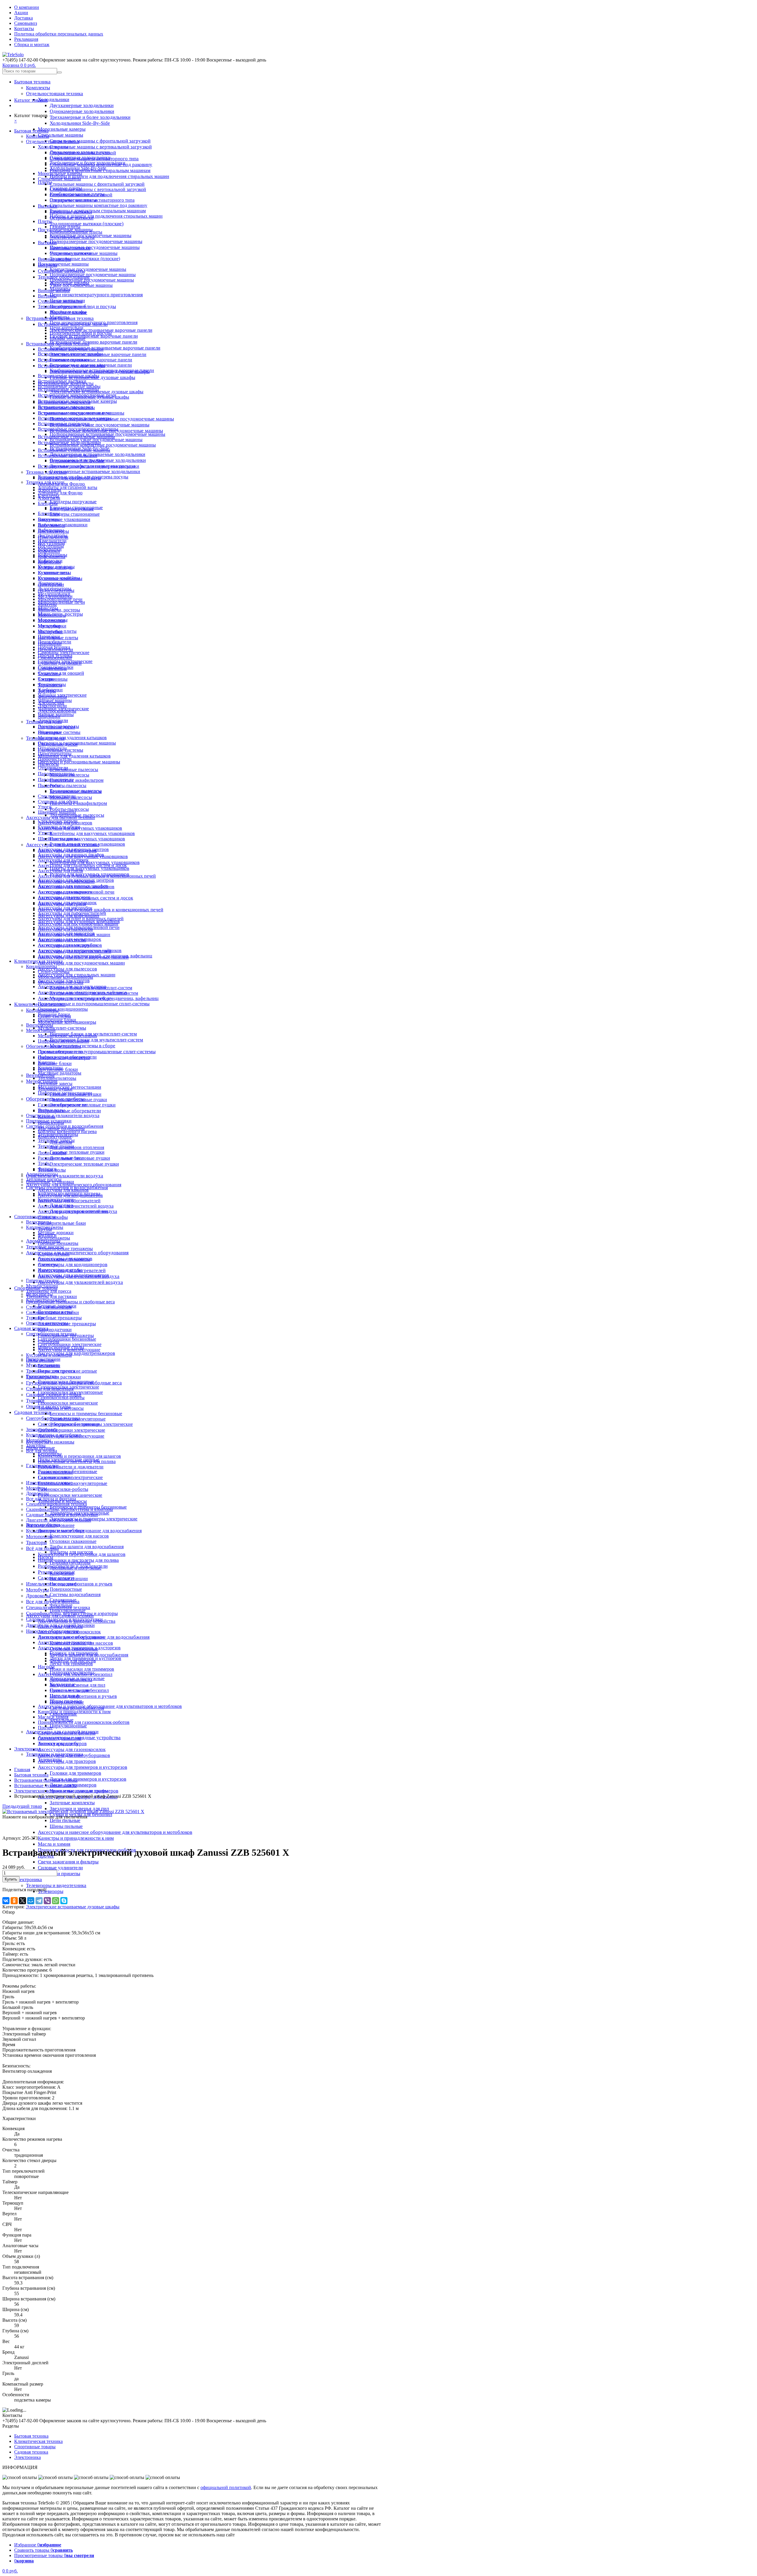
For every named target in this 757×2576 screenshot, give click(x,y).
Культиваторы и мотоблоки (54, 1435)
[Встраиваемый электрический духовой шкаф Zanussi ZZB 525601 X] (73, 1812)
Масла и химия (54, 1844)
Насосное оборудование (50, 1525)
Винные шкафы (54, 291)
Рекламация (26, 39)
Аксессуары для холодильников (70, 945)
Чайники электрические (62, 695)
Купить (11, 1879)
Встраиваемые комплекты (64, 402)
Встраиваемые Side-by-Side (77, 461)
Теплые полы (51, 1110)
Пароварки (49, 636)
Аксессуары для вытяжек (63, 860)
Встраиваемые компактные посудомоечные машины (103, 445)
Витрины (47, 296)
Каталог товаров (31, 100)
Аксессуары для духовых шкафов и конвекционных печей (101, 910)
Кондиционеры (42, 966)
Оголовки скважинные (73, 1541)
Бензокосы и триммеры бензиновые (86, 1414)
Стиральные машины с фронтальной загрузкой (100, 141)
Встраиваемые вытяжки (62, 381)
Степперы (48, 1264)
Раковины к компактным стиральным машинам (98, 211)
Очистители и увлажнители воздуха (65, 1176)
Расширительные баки (62, 1223)
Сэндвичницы (52, 668)
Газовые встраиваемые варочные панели (94, 336)
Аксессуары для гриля (60, 871)
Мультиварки (51, 620)
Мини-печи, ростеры (59, 610)
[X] (22, 1901)
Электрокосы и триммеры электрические (94, 1519)
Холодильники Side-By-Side (80, 123)
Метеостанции (41, 1030)
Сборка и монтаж (32, 45)
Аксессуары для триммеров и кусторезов (83, 1767)
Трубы (44, 1163)
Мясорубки (49, 626)
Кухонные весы (54, 573)
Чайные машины (55, 700)
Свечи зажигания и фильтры (68, 1862)
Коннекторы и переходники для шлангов (79, 1456)
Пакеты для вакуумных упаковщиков (89, 868)
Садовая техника (32, 1412)
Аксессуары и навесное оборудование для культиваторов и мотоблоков (115, 1832)
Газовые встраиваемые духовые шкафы (89, 397)
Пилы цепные (40, 1360)
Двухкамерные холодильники (82, 105)
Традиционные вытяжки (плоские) (87, 224)
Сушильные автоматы (60, 301)
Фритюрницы (52, 684)
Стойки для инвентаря (49, 1307)
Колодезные (62, 1573)
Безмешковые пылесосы (74, 770)
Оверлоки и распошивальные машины (79, 762)
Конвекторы (50, 1068)
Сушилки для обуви (58, 801)
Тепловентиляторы (57, 1078)
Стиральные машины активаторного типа (92, 200)
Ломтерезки (50, 583)
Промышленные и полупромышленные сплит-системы (97, 1052)
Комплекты (38, 88)
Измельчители (52, 541)
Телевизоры (51, 1891)
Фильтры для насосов (71, 1552)
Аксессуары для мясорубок (65, 908)
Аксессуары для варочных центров (73, 849)
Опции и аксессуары (47, 1323)
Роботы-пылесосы (69, 809)
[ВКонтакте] (6, 1901)
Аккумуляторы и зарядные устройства (77, 1621)
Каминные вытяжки (70, 248)
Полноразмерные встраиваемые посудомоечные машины (112, 419)
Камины (46, 1062)
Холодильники (54, 99)
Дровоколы (38, 1596)
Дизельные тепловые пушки (78, 1100)
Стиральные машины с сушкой (81, 195)
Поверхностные (66, 1589)
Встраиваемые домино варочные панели (93, 342)
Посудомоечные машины (63, 264)
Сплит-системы (54, 972)
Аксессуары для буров (60, 1626)
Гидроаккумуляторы (70, 1563)
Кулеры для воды (55, 567)
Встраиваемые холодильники (68, 456)
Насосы (46, 1557)
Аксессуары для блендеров (65, 823)
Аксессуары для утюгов (62, 940)
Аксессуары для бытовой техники (60, 817)
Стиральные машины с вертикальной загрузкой (101, 147)
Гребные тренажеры (60, 1318)
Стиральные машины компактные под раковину (98, 205)
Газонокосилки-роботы (63, 1489)
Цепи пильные (65, 1820)
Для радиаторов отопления (77, 1147)
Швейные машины (57, 812)
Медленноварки (54, 594)
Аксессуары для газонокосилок (72, 1749)
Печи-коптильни (67, 328)
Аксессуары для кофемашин (66, 881)
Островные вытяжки (71, 253)
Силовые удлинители (60, 1868)
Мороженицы (52, 615)
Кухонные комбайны (59, 578)
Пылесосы (49, 785)
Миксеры (47, 605)
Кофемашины (52, 557)
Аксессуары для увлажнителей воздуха (80, 1282)
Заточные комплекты (72, 1803)
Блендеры (48, 503)
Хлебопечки (50, 690)
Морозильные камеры (62, 129)
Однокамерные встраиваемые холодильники (95, 471)
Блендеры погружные (73, 502)
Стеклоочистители (57, 796)
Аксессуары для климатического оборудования (77, 1253)
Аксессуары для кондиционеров (73, 1264)
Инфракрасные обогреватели (69, 1111)
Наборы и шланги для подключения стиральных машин (109, 176)
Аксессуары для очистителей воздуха (76, 1206)
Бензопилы (49, 1366)
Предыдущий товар (22, 1806)
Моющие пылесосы (69, 775)
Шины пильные (66, 1826)
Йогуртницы (51, 546)
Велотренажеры (54, 1238)
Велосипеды (39, 1222)
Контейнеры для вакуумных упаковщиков (95, 862)
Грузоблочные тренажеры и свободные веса (70, 1302)
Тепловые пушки (55, 1089)
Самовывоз (26, 23)
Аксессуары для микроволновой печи (76, 892)
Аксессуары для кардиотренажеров (76, 1353)
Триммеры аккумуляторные (78, 1419)
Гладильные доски (56, 727)
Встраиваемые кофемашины (66, 408)
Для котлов (61, 1142)
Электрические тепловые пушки (84, 1164)
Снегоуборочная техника (51, 1334)
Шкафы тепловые (68, 338)
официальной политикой (226, 2487)
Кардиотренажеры (45, 1227)
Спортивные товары (35, 1217)
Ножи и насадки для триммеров (82, 1669)
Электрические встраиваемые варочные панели (101, 330)
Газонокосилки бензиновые (66, 1382)
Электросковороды (57, 711)
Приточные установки (49, 1121)
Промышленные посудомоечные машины (95, 247)
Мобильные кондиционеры (65, 977)
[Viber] (47, 1901)
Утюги (45, 807)
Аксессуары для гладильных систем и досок (82, 865)
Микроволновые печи (61, 602)
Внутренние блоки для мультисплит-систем (96, 1040)
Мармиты (59, 317)
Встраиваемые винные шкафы (69, 376)
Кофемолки (49, 562)
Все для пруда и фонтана (51, 1499)
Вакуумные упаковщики (64, 519)
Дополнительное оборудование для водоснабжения (90, 1531)
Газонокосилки (41, 1376)
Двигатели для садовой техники (59, 1520)
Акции (21, 13)
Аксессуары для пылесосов (67, 969)
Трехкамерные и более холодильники (90, 117)
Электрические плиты (72, 237)
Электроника (28, 1880)
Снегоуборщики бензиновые (67, 1339)
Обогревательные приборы (54, 1046)
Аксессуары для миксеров (64, 897)
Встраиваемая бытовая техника (58, 344)
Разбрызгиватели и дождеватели (71, 1467)
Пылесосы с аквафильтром (78, 803)
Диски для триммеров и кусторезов (88, 1779)
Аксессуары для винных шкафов (71, 855)
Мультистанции (42, 1286)
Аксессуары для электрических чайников (80, 950)
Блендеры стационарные (75, 514)
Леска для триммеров (71, 1664)
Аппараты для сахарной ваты (68, 487)
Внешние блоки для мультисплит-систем (91, 988)
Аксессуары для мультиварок (67, 903)
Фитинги (47, 1169)
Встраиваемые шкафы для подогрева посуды (83, 477)
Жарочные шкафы (68, 312)
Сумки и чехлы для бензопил (79, 1690)
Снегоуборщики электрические (72, 1430)
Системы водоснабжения (75, 1594)
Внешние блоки (55, 1063)
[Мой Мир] (31, 1901)
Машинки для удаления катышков (74, 756)
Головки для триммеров (75, 1773)
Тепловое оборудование (62, 306)
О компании (27, 7)
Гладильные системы (59, 732)
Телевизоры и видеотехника (56, 1885)
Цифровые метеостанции (63, 1041)
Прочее (45, 1728)
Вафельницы (51, 530)
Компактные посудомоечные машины (88, 269)
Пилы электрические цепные (67, 1371)
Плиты (45, 221)
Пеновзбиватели (55, 642)
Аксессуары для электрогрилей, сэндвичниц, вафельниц (95, 956)
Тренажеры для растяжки (51, 1296)
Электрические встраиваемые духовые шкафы (97, 392)
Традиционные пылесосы (76, 791)
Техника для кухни (45, 482)
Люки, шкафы (52, 1153)
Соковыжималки (55, 658)
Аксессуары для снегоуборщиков (71, 1637)
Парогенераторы (55, 754)
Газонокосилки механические (70, 1495)
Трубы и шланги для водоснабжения (87, 1547)
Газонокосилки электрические (68, 1387)
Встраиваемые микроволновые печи (75, 413)
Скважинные (63, 1600)
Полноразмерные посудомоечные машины (96, 241)
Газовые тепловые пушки (77, 1152)
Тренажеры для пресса (49, 1291)
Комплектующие (55, 1137)
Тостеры (46, 679)
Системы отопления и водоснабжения (65, 1126)
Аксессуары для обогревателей (69, 1201)
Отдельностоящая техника (55, 94)
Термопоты (49, 674)
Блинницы (49, 513)
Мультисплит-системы (62, 1028)
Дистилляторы (53, 535)
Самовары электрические (64, 652)
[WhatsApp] (56, 1901)
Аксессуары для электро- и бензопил (75, 1674)
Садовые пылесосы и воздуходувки (62, 1515)
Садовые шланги (55, 1477)
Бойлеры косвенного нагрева (67, 1131)
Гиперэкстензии (42, 1280)
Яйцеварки (49, 716)
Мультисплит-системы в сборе (83, 1046)
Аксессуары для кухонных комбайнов (76, 887)
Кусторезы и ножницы (49, 1355)
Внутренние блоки (57, 1020)
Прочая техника (54, 647)
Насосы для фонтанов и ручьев (83, 1696)
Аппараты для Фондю (60, 493)
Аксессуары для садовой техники (60, 1616)
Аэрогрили (49, 498)
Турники (35, 1401)
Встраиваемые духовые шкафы (69, 386)
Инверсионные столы (60, 1270)
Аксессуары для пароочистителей (72, 913)
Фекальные (61, 1605)
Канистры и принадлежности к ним (76, 1838)
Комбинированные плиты (76, 232)
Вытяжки (48, 206)
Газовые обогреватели (60, 1052)
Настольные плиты (57, 631)
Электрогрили (52, 706)
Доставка (24, 18)
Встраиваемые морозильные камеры (75, 418)
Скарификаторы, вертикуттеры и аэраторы (69, 1509)
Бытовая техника (32, 82)
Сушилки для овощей (61, 673)
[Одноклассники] (14, 1901)
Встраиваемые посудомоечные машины (78, 429)
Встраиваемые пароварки (64, 424)
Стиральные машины (60, 135)
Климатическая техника (38, 961)
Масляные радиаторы (60, 1073)
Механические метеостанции (67, 1036)
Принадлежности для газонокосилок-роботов (84, 1722)
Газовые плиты (65, 227)
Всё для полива (42, 1548)
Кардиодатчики (55, 1330)
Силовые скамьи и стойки (52, 1312)
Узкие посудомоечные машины (81, 285)
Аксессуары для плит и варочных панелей (81, 919)
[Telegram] (39, 1901)
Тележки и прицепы (59, 1874)
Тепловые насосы (44, 1179)
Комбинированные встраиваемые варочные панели (105, 348)
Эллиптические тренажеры (65, 1249)
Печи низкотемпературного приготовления (96, 295)
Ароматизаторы (42, 1174)
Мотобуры (37, 1590)
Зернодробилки (42, 1429)
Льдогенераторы (55, 589)
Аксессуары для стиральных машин (74, 935)
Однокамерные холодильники (82, 111)
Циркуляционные (68, 1726)
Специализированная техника (56, 1504)
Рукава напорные (55, 1472)
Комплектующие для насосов (79, 1536)
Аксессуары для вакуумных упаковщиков (80, 828)
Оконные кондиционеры (63, 1009)
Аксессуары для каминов (63, 1190)
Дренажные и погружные (76, 1568)
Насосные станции (69, 1579)
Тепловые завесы (55, 1084)
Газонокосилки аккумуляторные (73, 1483)
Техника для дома (44, 722)
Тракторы (36, 1542)
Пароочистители (55, 759)
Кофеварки (49, 551)
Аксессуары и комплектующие (69, 1350)
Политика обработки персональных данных (59, 34)
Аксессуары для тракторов (67, 1761)
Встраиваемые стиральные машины (74, 450)
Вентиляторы (40, 1025)
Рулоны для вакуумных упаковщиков (87, 844)
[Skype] (64, 1901)
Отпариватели (52, 748)
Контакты (24, 29)
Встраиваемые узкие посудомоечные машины (100, 425)
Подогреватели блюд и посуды (81, 333)
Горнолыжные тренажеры (64, 1259)
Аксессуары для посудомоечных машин (81, 963)
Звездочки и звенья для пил (79, 1809)
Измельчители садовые (49, 1483)
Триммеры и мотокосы (61, 1408)
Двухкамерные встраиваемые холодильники (97, 454)
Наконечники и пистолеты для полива (77, 1461)
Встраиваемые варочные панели (71, 349)
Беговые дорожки (56, 1233)
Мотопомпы (39, 1537)
